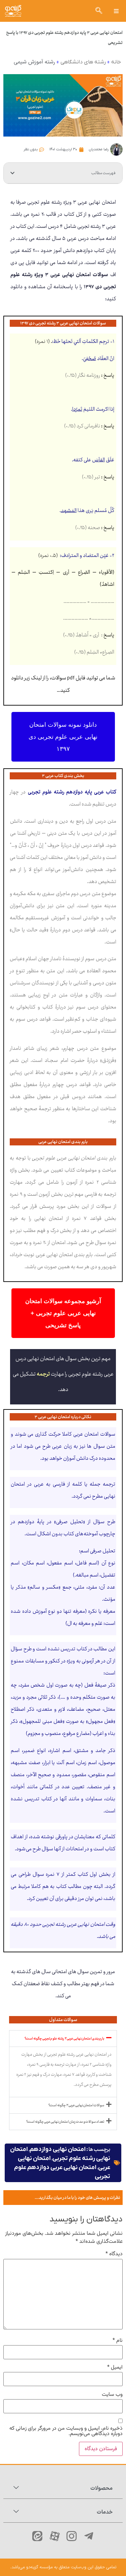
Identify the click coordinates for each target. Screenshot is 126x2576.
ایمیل (115, 2368)
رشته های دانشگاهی (83, 62)
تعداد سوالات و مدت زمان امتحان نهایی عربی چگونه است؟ (65, 2122)
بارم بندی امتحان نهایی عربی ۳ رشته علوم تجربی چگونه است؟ (64, 2039)
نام (118, 2341)
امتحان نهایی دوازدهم (58, 2149)
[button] (116, 11)
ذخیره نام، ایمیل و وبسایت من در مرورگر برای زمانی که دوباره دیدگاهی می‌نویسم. (66, 2431)
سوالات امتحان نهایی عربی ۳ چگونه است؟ (76, 2105)
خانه (116, 62)
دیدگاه (114, 2254)
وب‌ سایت (112, 2395)
